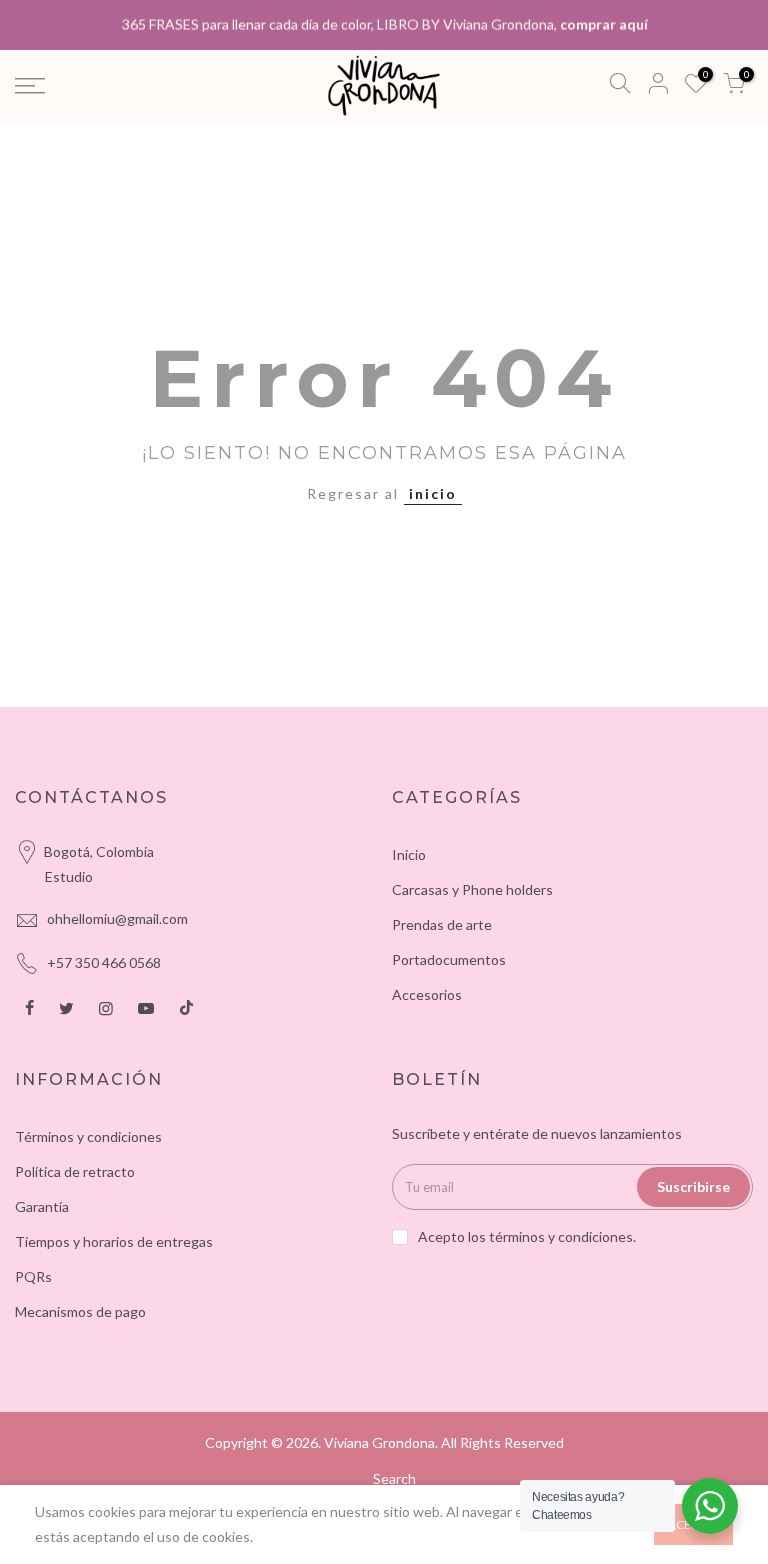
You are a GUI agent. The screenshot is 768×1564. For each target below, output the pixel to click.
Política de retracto (75, 1171)
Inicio (409, 854)
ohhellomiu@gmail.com (117, 918)
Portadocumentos (449, 959)
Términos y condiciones (88, 1136)
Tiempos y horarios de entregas (114, 1241)
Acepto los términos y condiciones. (527, 1236)
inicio (433, 493)
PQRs (33, 1276)
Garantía (42, 1206)
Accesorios (427, 994)
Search (394, 1478)
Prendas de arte (442, 924)
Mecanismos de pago (80, 1311)
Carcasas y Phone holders (472, 889)
